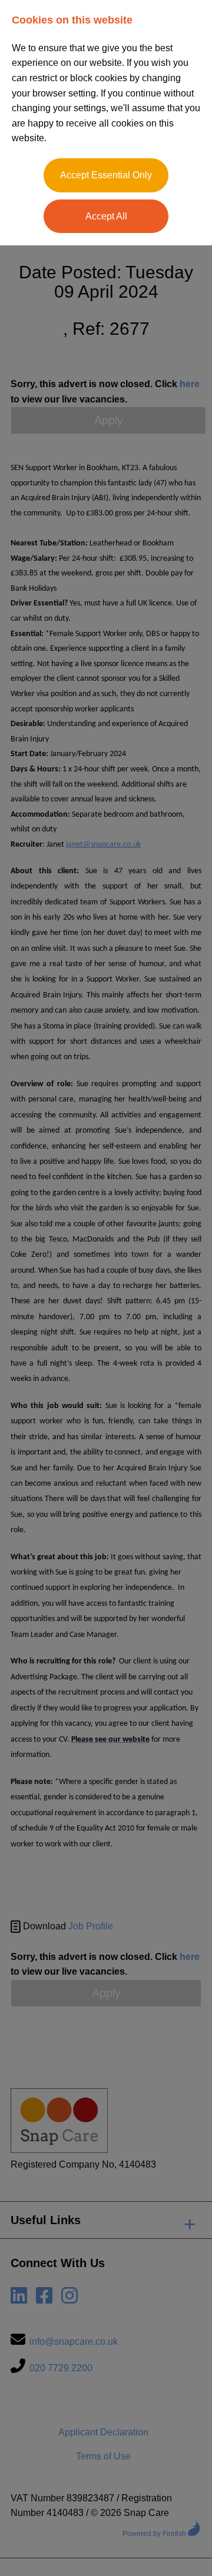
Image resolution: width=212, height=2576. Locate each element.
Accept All (106, 216)
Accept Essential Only (106, 175)
